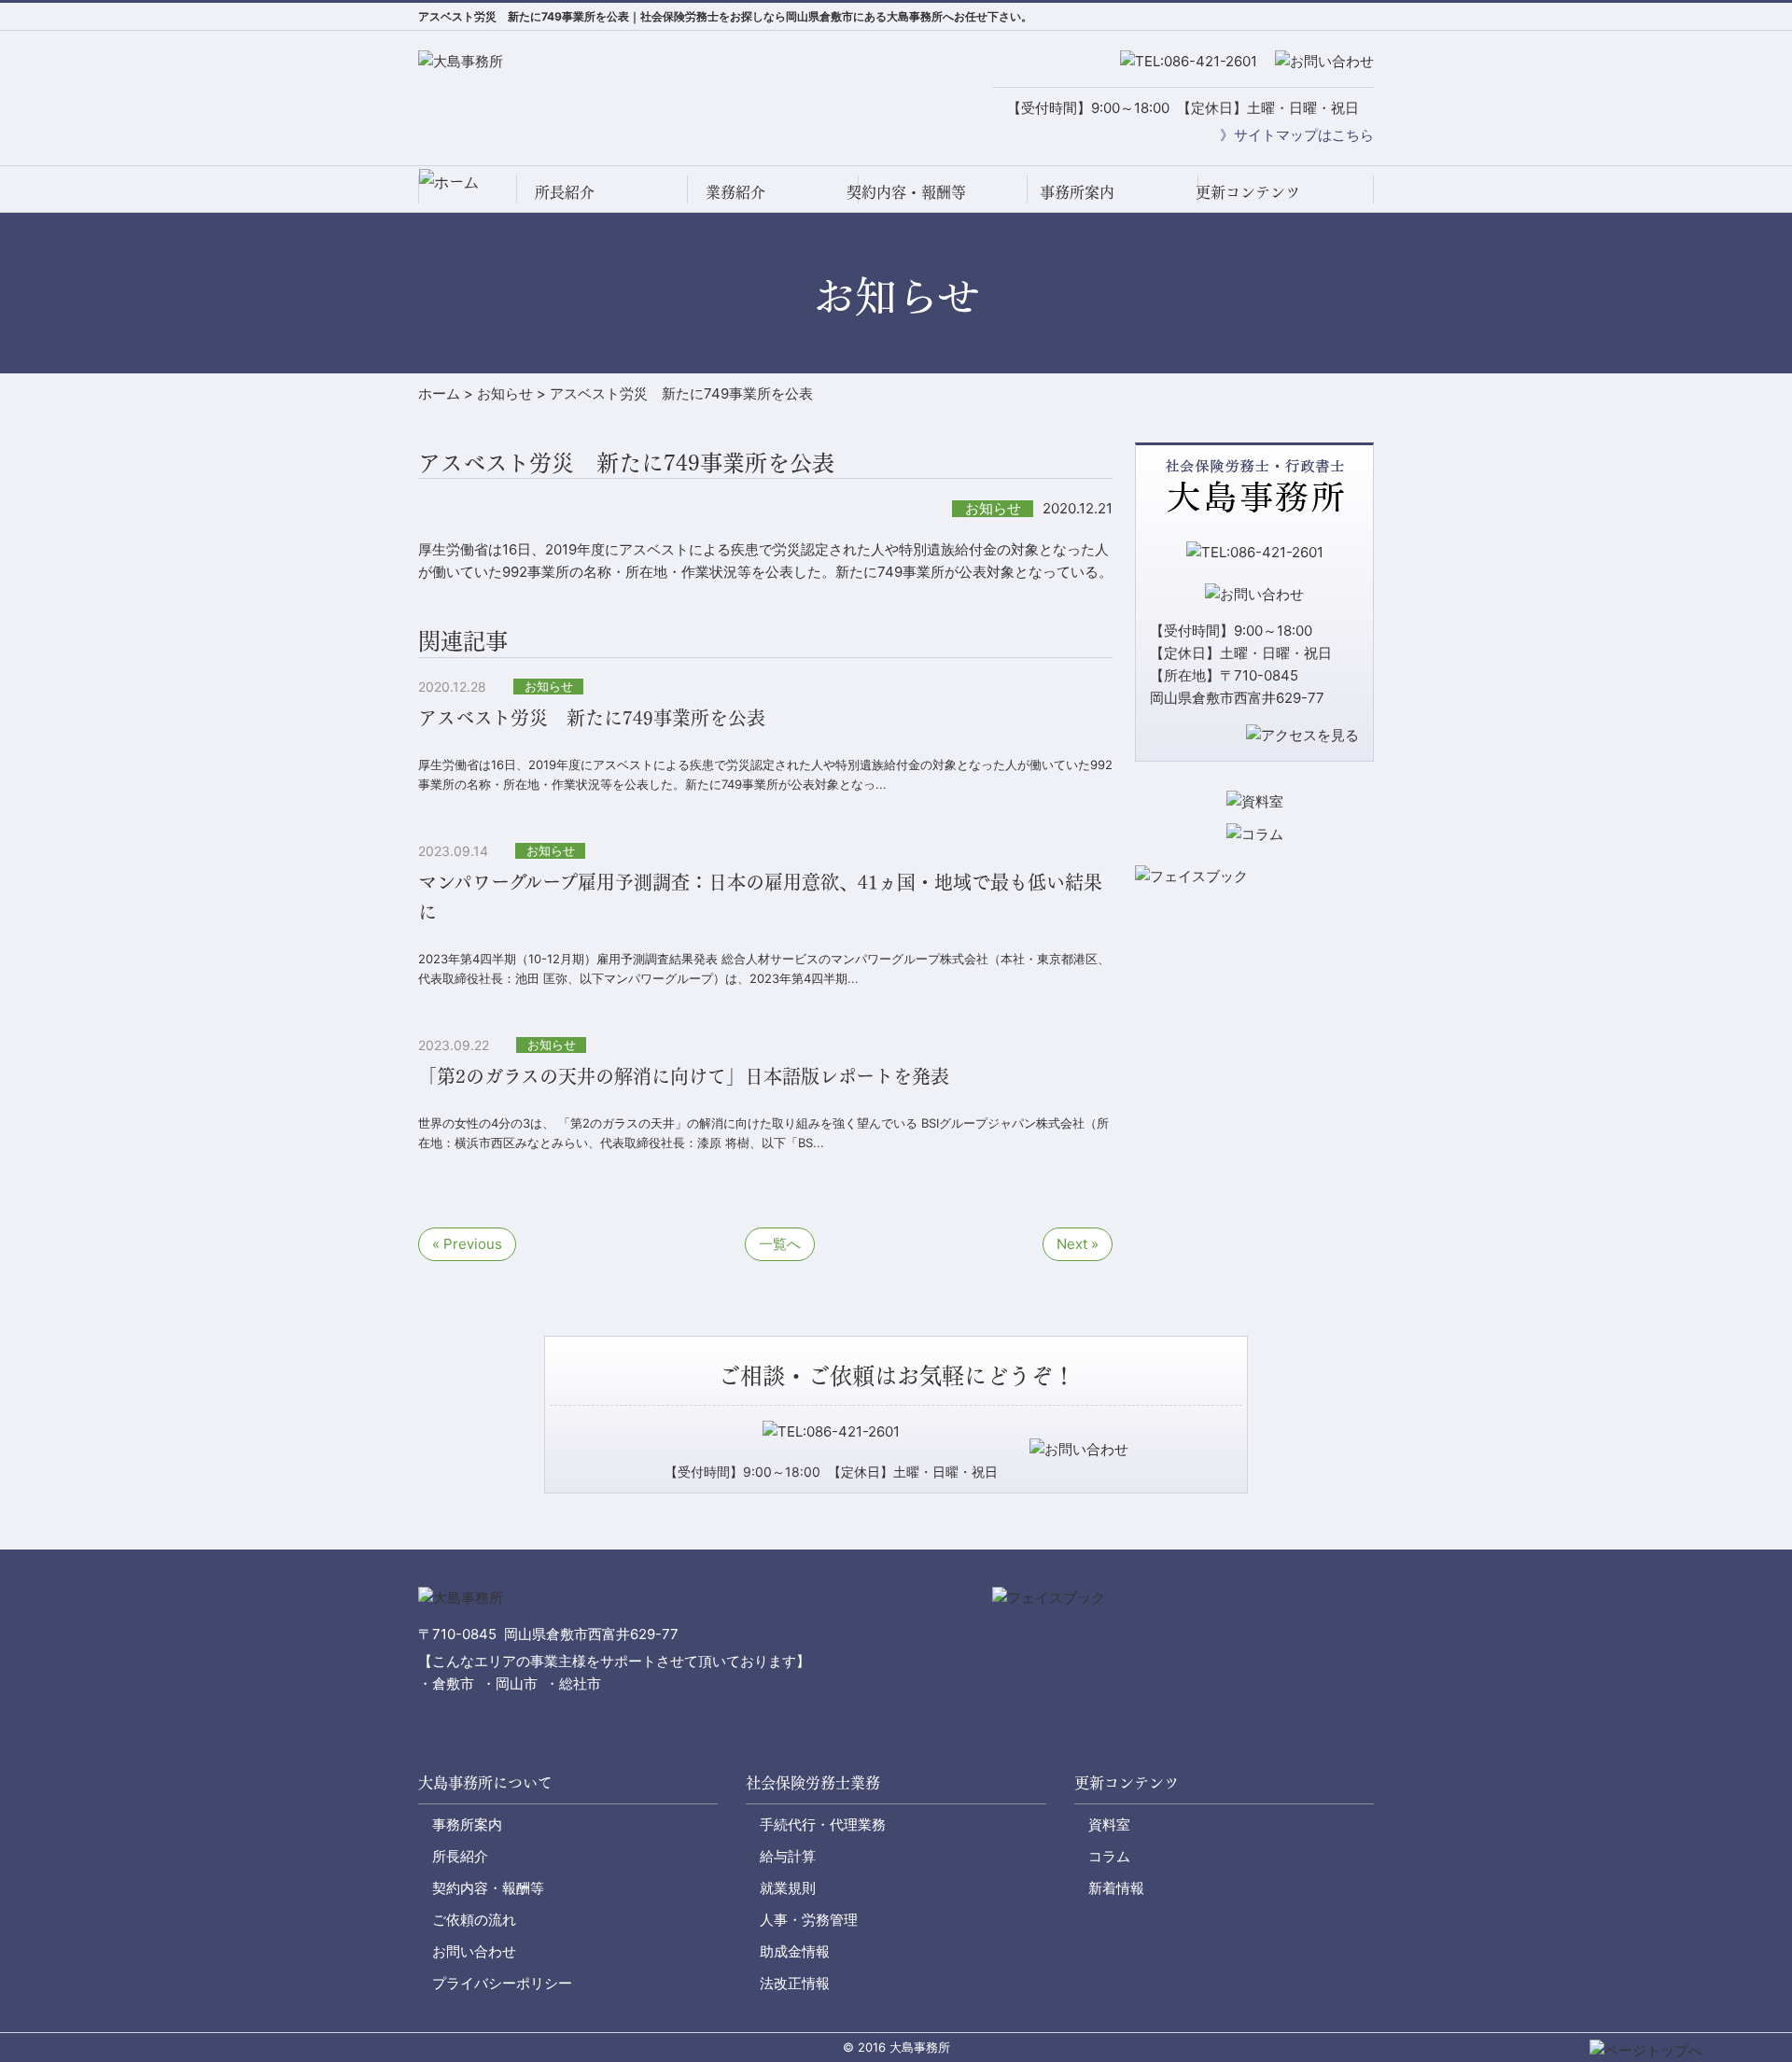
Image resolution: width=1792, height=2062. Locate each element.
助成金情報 (795, 1951)
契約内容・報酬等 (906, 191)
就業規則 (788, 1888)
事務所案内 (1077, 191)
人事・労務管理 (809, 1920)
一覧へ (780, 1244)
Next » (1078, 1244)
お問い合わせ (474, 1951)
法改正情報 (795, 1983)
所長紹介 (565, 191)
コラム (1109, 1856)
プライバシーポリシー (502, 1983)
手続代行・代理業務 (823, 1824)
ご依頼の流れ (474, 1920)
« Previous (467, 1244)
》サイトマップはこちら (1297, 135)
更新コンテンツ (1248, 191)
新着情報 (1116, 1888)
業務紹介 (735, 191)
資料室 (1109, 1824)
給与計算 (788, 1856)
